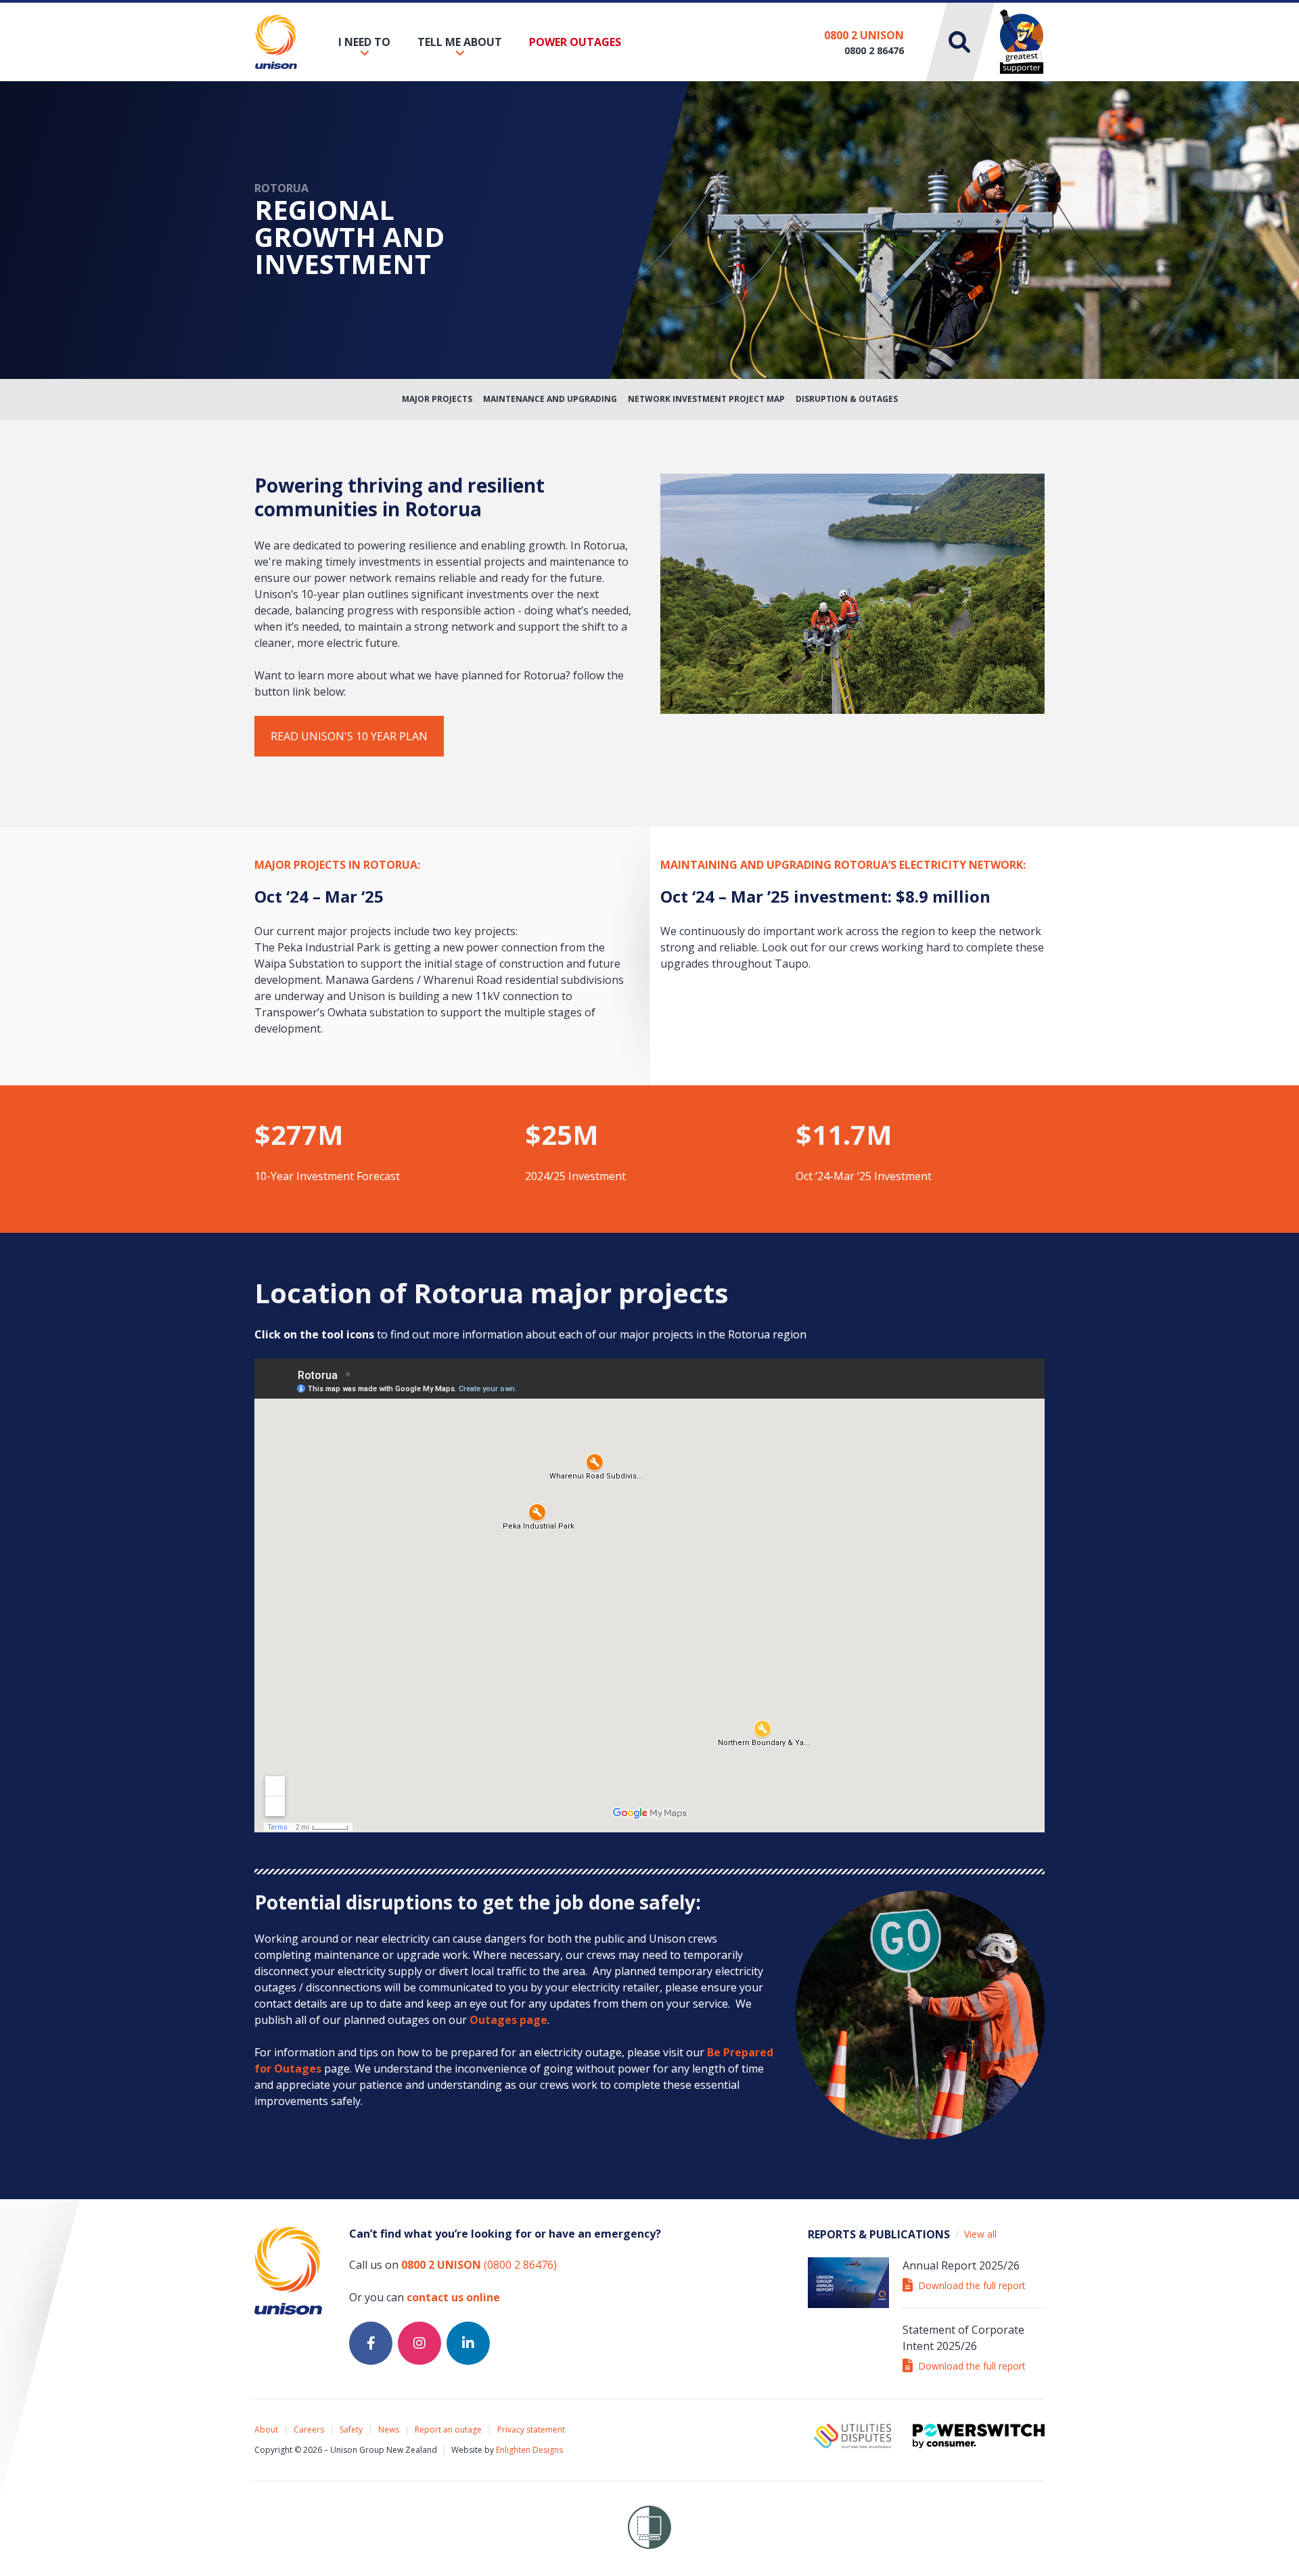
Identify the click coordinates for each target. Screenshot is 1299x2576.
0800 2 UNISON (864, 35)
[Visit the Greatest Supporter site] (1022, 42)
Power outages (575, 42)
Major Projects (437, 399)
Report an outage (448, 2430)
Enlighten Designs (529, 2450)
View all (980, 2234)
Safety (351, 2430)
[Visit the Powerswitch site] (979, 2436)
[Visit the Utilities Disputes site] (852, 2436)
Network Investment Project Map (706, 399)
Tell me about (460, 42)
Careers (309, 2430)
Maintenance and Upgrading (550, 399)
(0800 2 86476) (479, 2265)
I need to (364, 42)
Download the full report (972, 2285)
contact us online (453, 2297)
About (266, 2430)
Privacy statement (531, 2430)
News (389, 2430)
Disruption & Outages (847, 399)
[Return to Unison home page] (276, 42)
